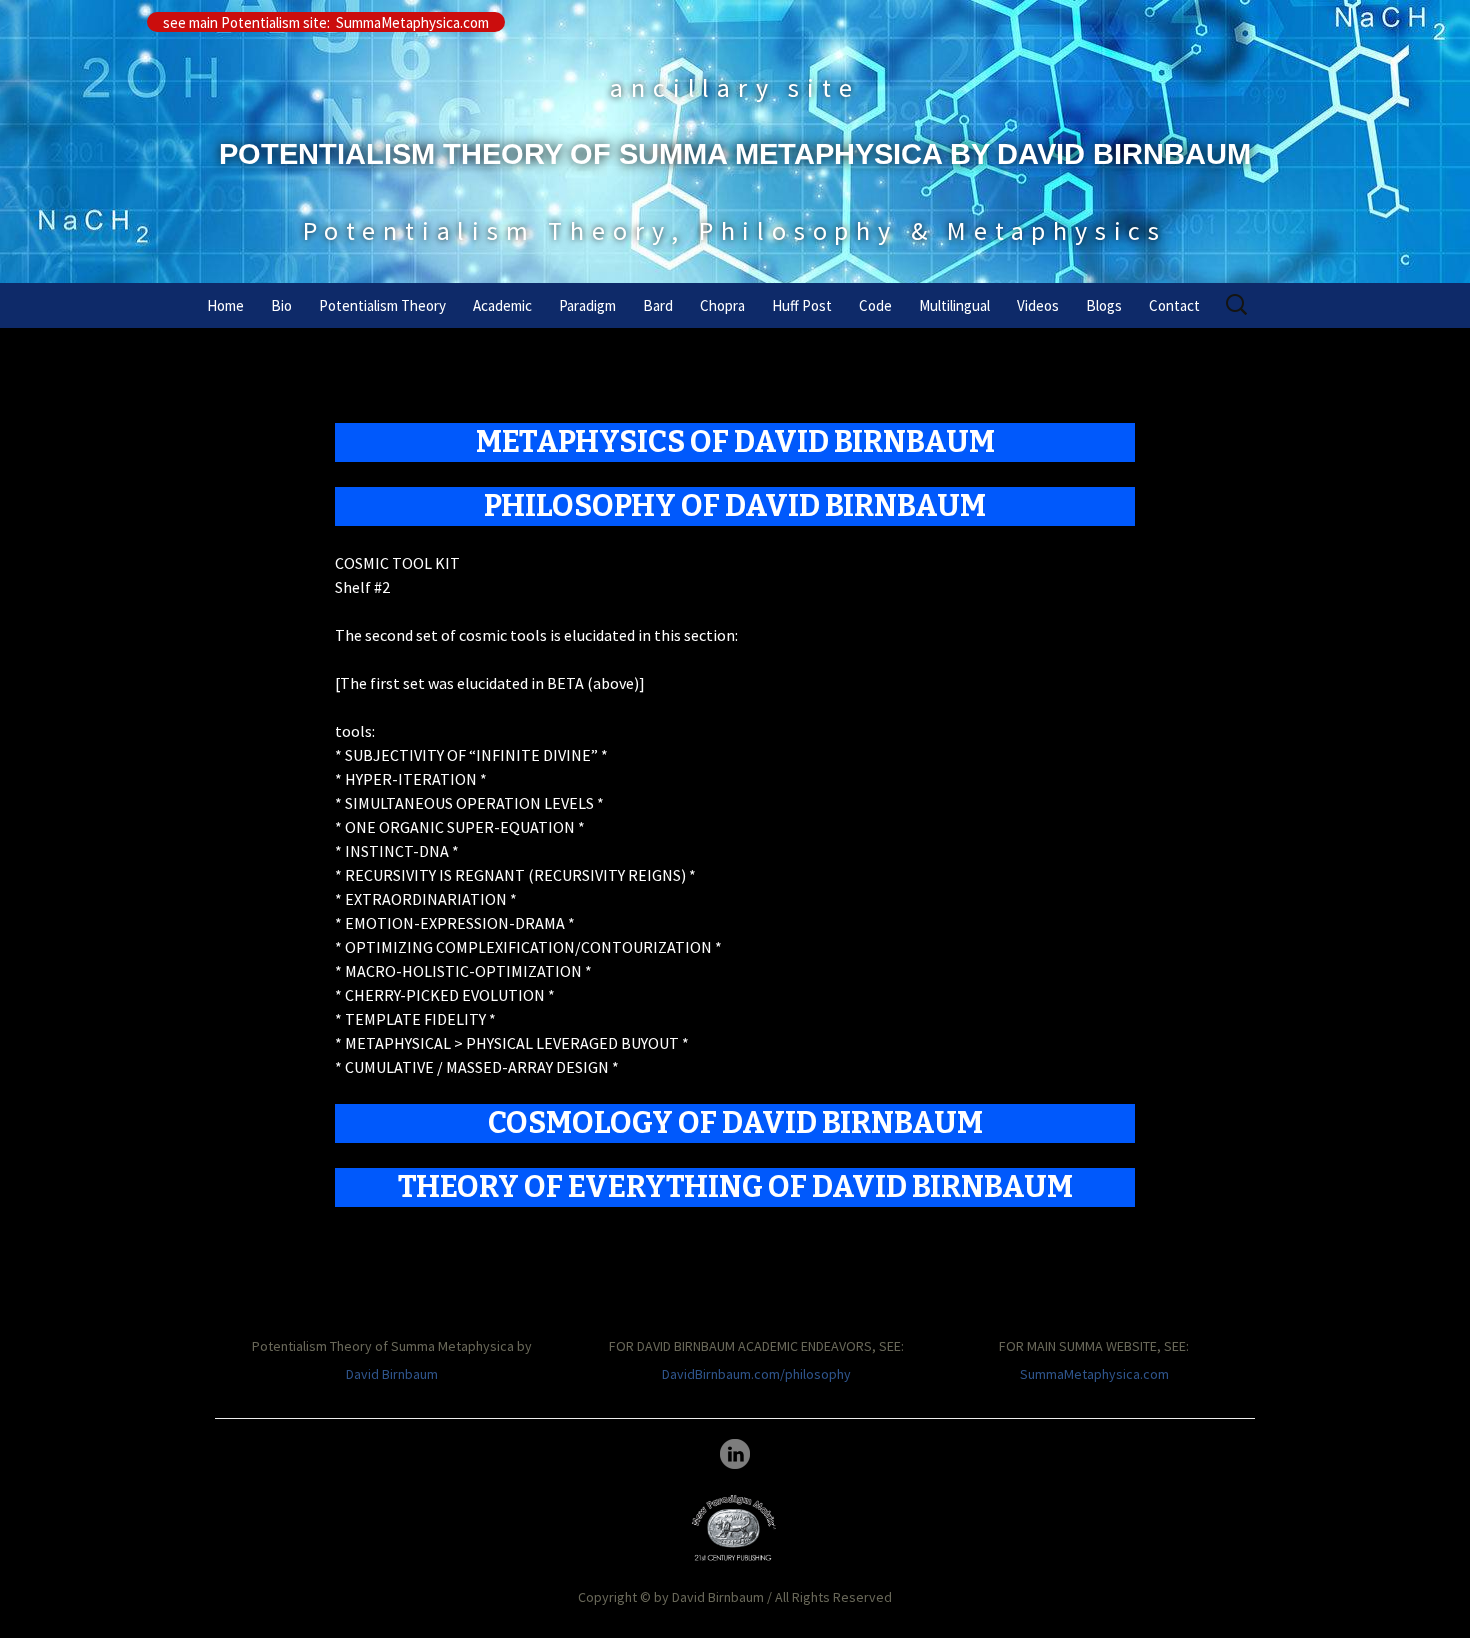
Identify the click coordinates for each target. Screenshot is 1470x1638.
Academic (502, 305)
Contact (1174, 305)
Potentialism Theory (382, 305)
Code (875, 305)
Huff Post (802, 305)
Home (225, 305)
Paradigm (587, 305)
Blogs (1104, 305)
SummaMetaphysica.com (1094, 1374)
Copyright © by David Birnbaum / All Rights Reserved (735, 1597)
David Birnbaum (392, 1374)
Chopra (722, 305)
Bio (281, 305)
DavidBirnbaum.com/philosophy (756, 1374)
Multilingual (954, 305)
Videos (1038, 305)
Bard (658, 305)
